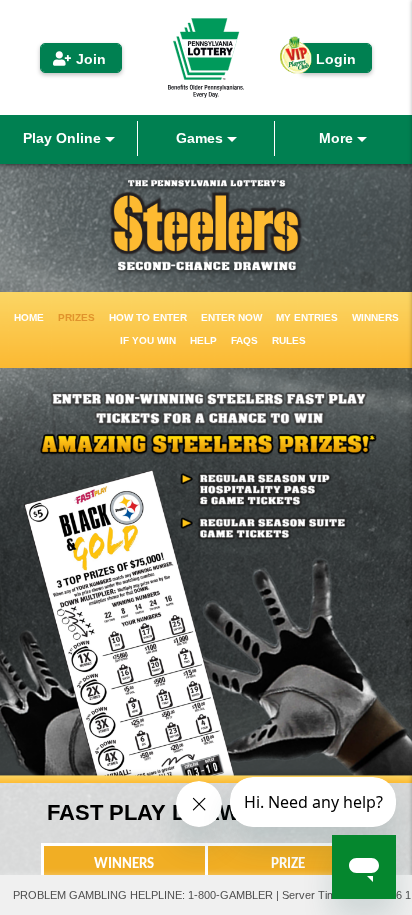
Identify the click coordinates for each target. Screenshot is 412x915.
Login (336, 59)
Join (91, 59)
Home (29, 317)
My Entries (307, 317)
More (338, 138)
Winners (375, 317)
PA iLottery (206, 57)
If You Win (148, 340)
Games (201, 138)
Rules (289, 340)
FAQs (244, 340)
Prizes (76, 317)
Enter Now (231, 317)
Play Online (64, 138)
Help (203, 340)
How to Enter (148, 317)
